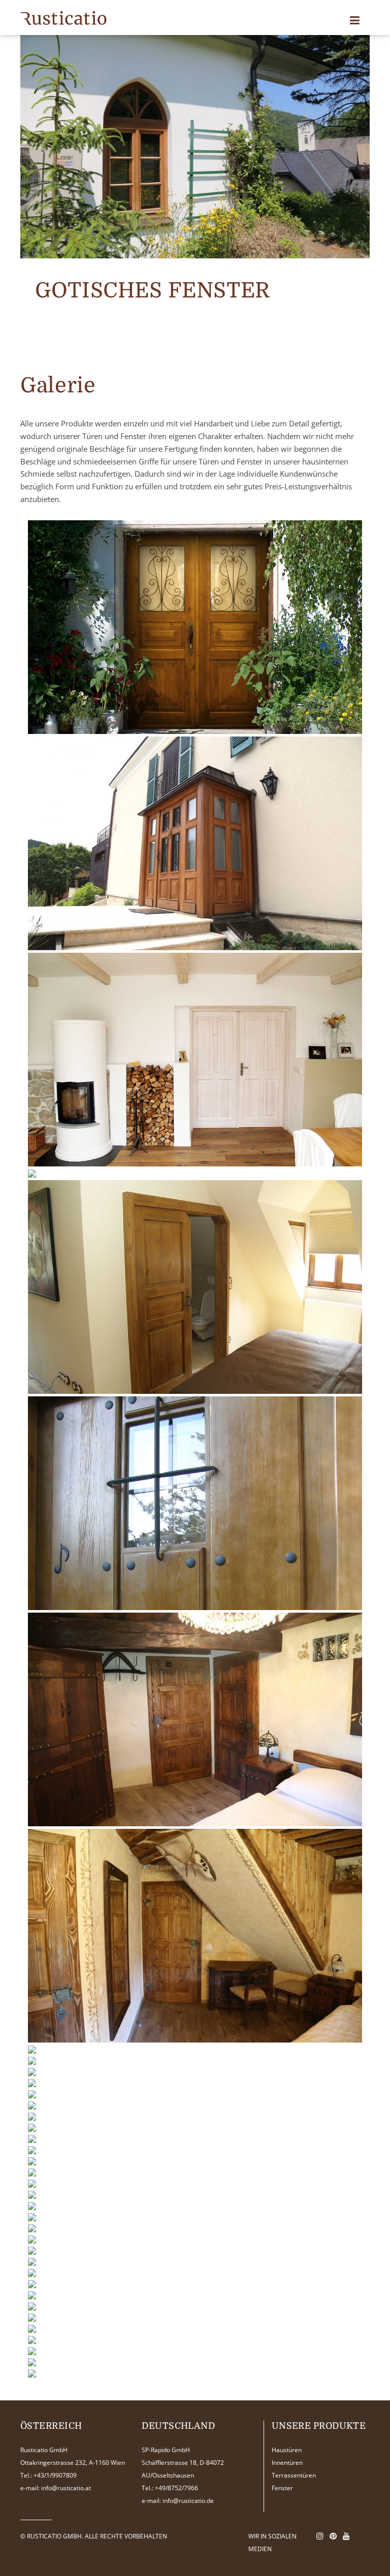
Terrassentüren (294, 2475)
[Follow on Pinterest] (333, 2536)
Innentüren (287, 2463)
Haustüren (287, 2450)
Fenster (282, 2488)
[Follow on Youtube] (346, 2536)
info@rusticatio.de (188, 2501)
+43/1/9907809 (55, 2475)
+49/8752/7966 (176, 2488)
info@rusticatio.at (66, 2488)
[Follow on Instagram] (320, 2536)
